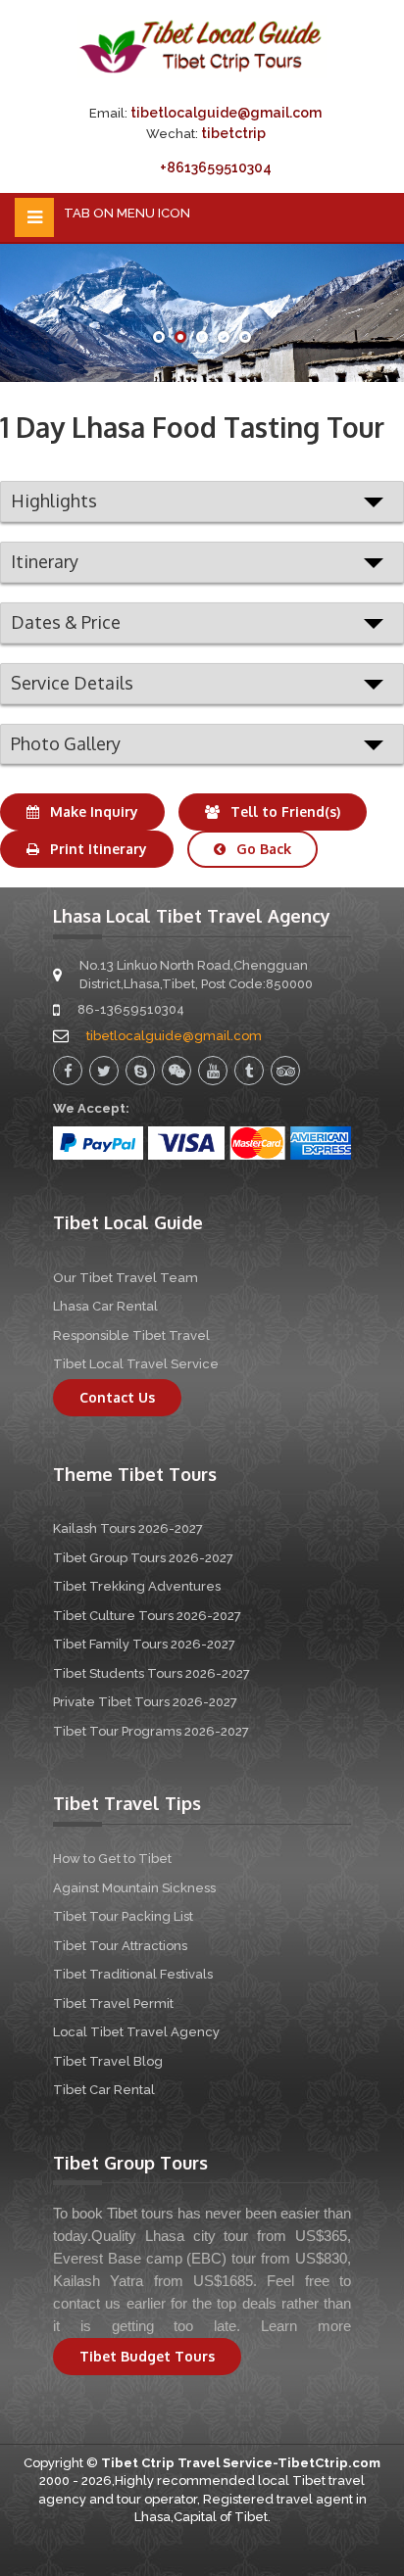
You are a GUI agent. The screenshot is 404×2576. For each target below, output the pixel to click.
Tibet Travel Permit (113, 2004)
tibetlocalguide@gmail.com (226, 113)
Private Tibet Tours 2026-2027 (145, 1702)
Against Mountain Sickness (134, 1888)
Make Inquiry (92, 811)
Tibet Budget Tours (147, 2356)
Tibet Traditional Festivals (133, 1974)
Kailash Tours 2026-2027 (128, 1528)
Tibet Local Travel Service (136, 1364)
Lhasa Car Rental (105, 1306)
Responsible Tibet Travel (131, 1336)
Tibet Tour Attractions (120, 1946)
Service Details (72, 683)
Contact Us (117, 1397)
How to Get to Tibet (112, 1859)
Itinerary (45, 561)
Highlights (54, 501)
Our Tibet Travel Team (126, 1278)
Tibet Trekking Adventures (137, 1586)
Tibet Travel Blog (108, 2061)
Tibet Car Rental (104, 2090)
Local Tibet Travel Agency (136, 2032)
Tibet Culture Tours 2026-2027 (147, 1616)
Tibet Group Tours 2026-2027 (143, 1558)
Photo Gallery (66, 743)
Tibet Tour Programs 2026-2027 (151, 1731)
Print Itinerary (97, 849)
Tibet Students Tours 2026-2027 (151, 1673)
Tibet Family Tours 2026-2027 (144, 1644)
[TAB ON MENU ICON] (34, 217)
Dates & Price (66, 622)
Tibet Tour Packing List (123, 1916)
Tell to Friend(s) (283, 811)
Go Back (262, 849)
